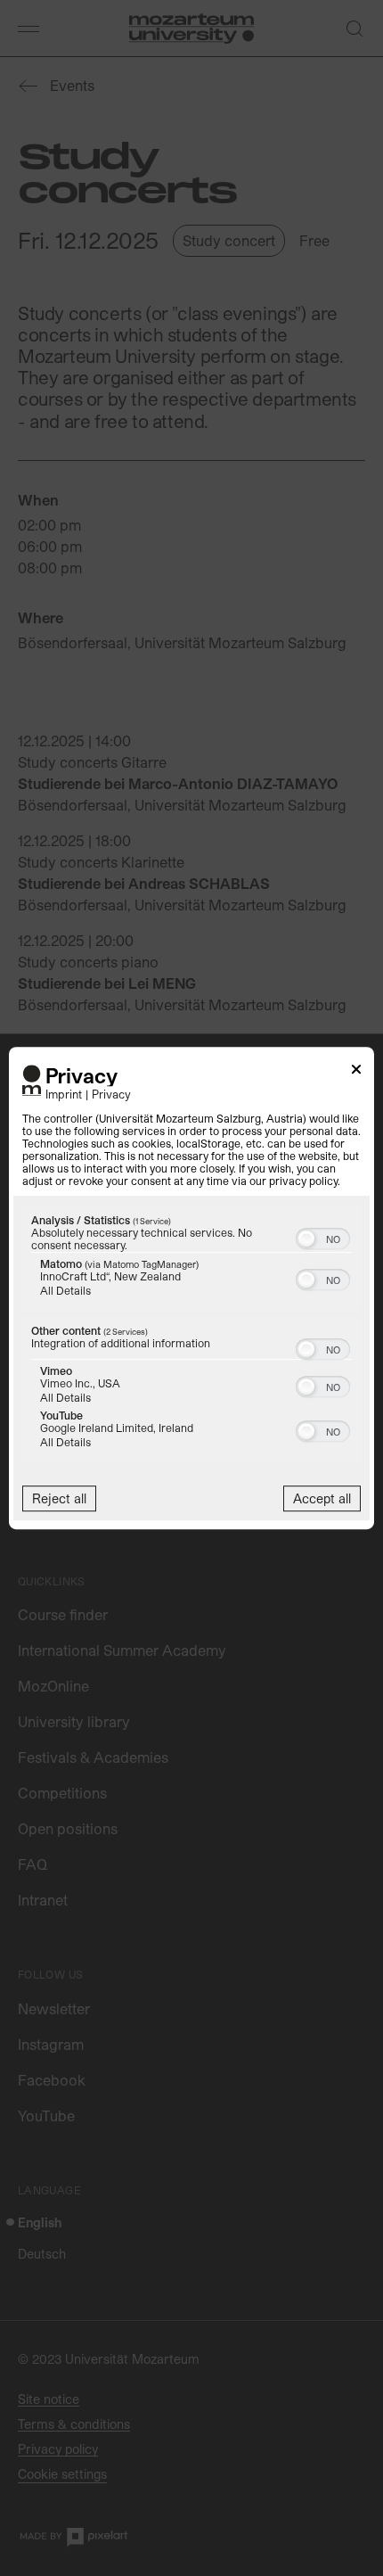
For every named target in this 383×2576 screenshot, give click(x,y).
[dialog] (191, 1288)
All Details (65, 1290)
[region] (191, 1336)
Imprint (64, 1094)
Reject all (59, 1498)
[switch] (323, 1237)
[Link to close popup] (356, 1072)
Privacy (111, 1094)
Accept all (322, 1498)
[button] (306, 1239)
